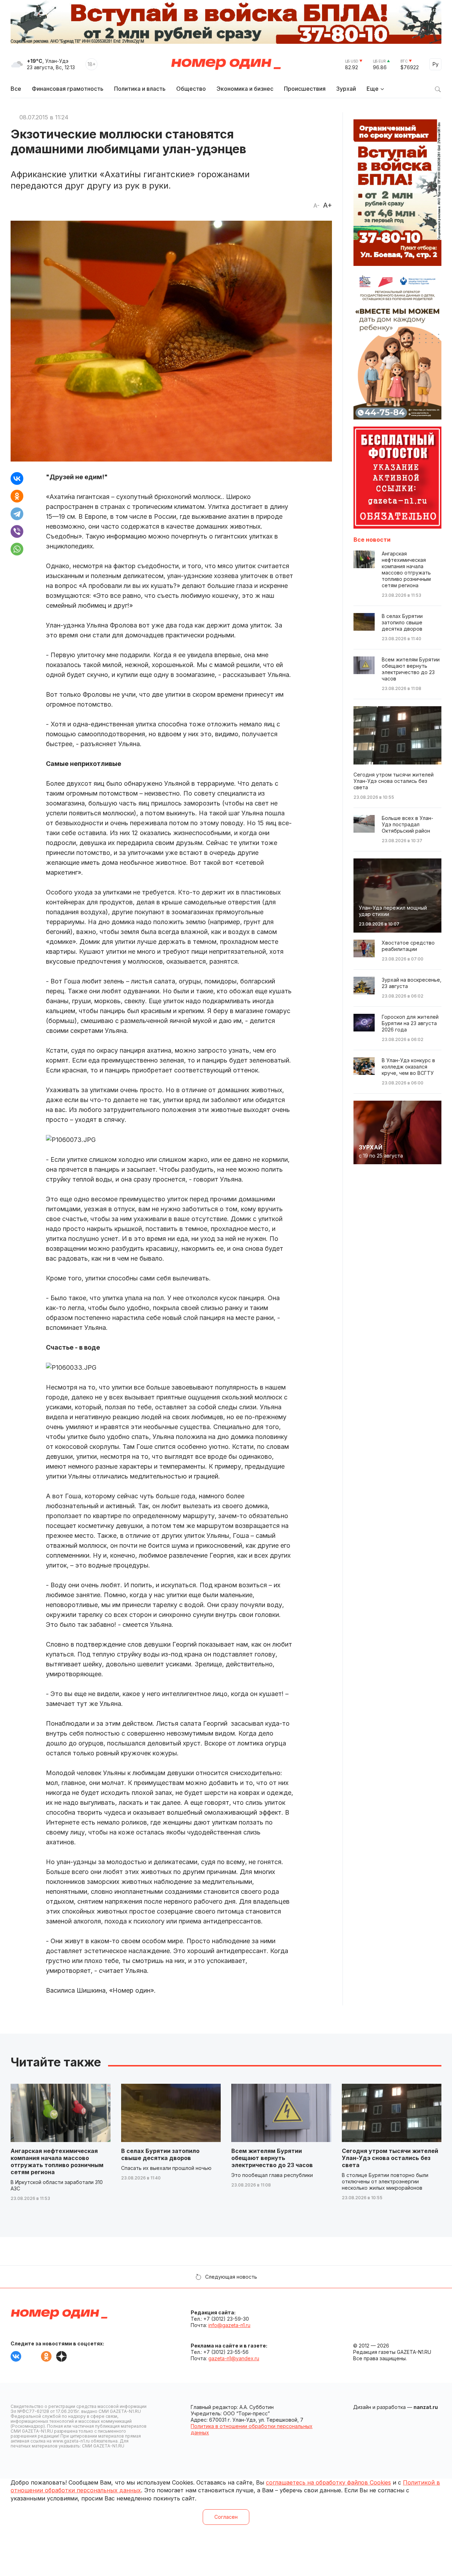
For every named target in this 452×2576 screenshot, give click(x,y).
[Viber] (17, 531)
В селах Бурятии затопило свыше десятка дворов (160, 2154)
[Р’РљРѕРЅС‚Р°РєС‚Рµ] (17, 478)
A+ (328, 205)
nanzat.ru (426, 2407)
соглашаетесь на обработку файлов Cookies (328, 2482)
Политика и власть (140, 89)
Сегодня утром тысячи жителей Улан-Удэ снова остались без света (390, 2158)
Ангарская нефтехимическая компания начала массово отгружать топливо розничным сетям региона (57, 2161)
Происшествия (305, 89)
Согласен (226, 2517)
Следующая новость (231, 2277)
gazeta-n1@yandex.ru (234, 2358)
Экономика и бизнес (245, 89)
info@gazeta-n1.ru (229, 2325)
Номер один (226, 64)
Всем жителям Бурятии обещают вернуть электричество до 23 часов (272, 2158)
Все (16, 89)
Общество (191, 89)
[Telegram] (17, 514)
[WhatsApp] (17, 549)
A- (316, 206)
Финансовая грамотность (68, 89)
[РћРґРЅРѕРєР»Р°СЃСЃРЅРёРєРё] (17, 496)
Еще (373, 89)
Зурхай (346, 89)
